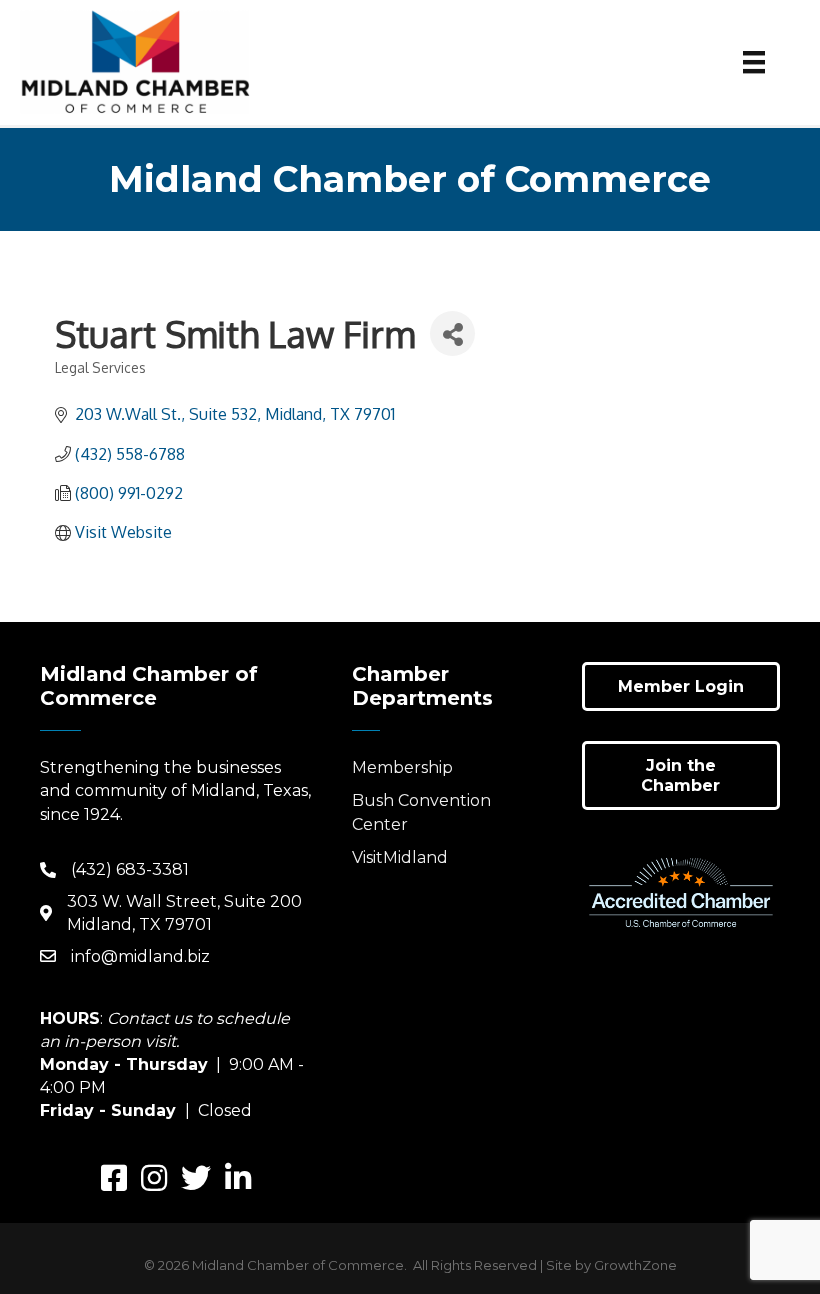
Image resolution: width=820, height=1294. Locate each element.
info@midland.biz (140, 956)
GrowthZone (635, 1265)
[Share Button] (452, 333)
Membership (402, 767)
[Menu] (754, 62)
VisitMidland (400, 857)
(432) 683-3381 (130, 869)
